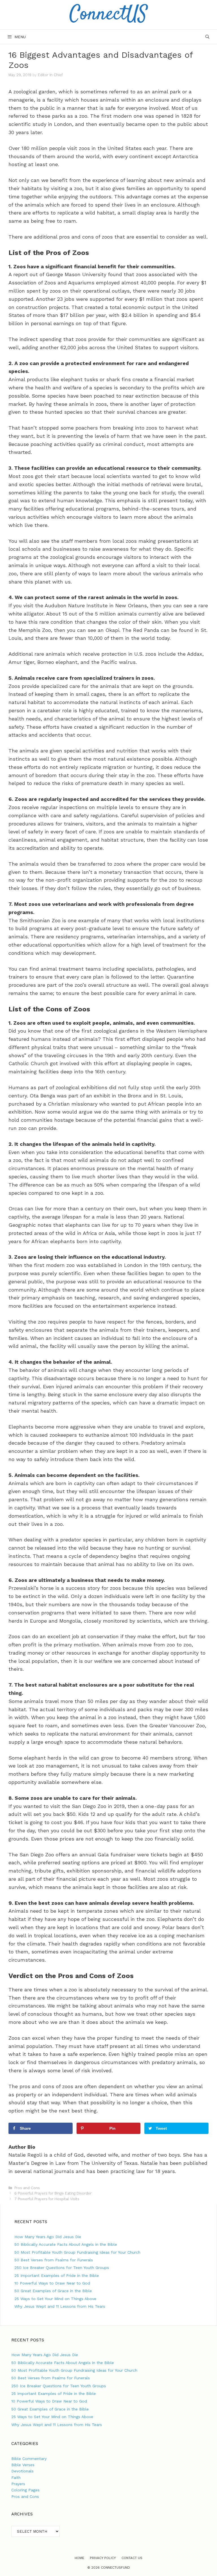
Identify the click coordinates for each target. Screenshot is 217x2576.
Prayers (18, 2484)
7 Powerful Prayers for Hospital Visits (47, 2199)
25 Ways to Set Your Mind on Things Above (55, 2299)
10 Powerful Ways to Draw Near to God (52, 2283)
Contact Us (132, 2558)
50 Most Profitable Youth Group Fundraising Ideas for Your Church (77, 2252)
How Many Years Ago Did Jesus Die (48, 2237)
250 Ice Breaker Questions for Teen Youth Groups (62, 2268)
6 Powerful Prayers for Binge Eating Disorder (53, 2193)
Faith (16, 2478)
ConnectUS (108, 15)
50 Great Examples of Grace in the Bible (53, 2291)
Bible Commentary (29, 2459)
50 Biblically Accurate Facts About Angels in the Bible (66, 2244)
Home (79, 2558)
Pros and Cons (27, 2188)
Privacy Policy (103, 2558)
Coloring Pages (25, 2490)
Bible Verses (23, 2465)
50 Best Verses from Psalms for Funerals (54, 2260)
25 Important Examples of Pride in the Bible (57, 2275)
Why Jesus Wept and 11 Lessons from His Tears (60, 2306)
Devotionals (22, 2471)
